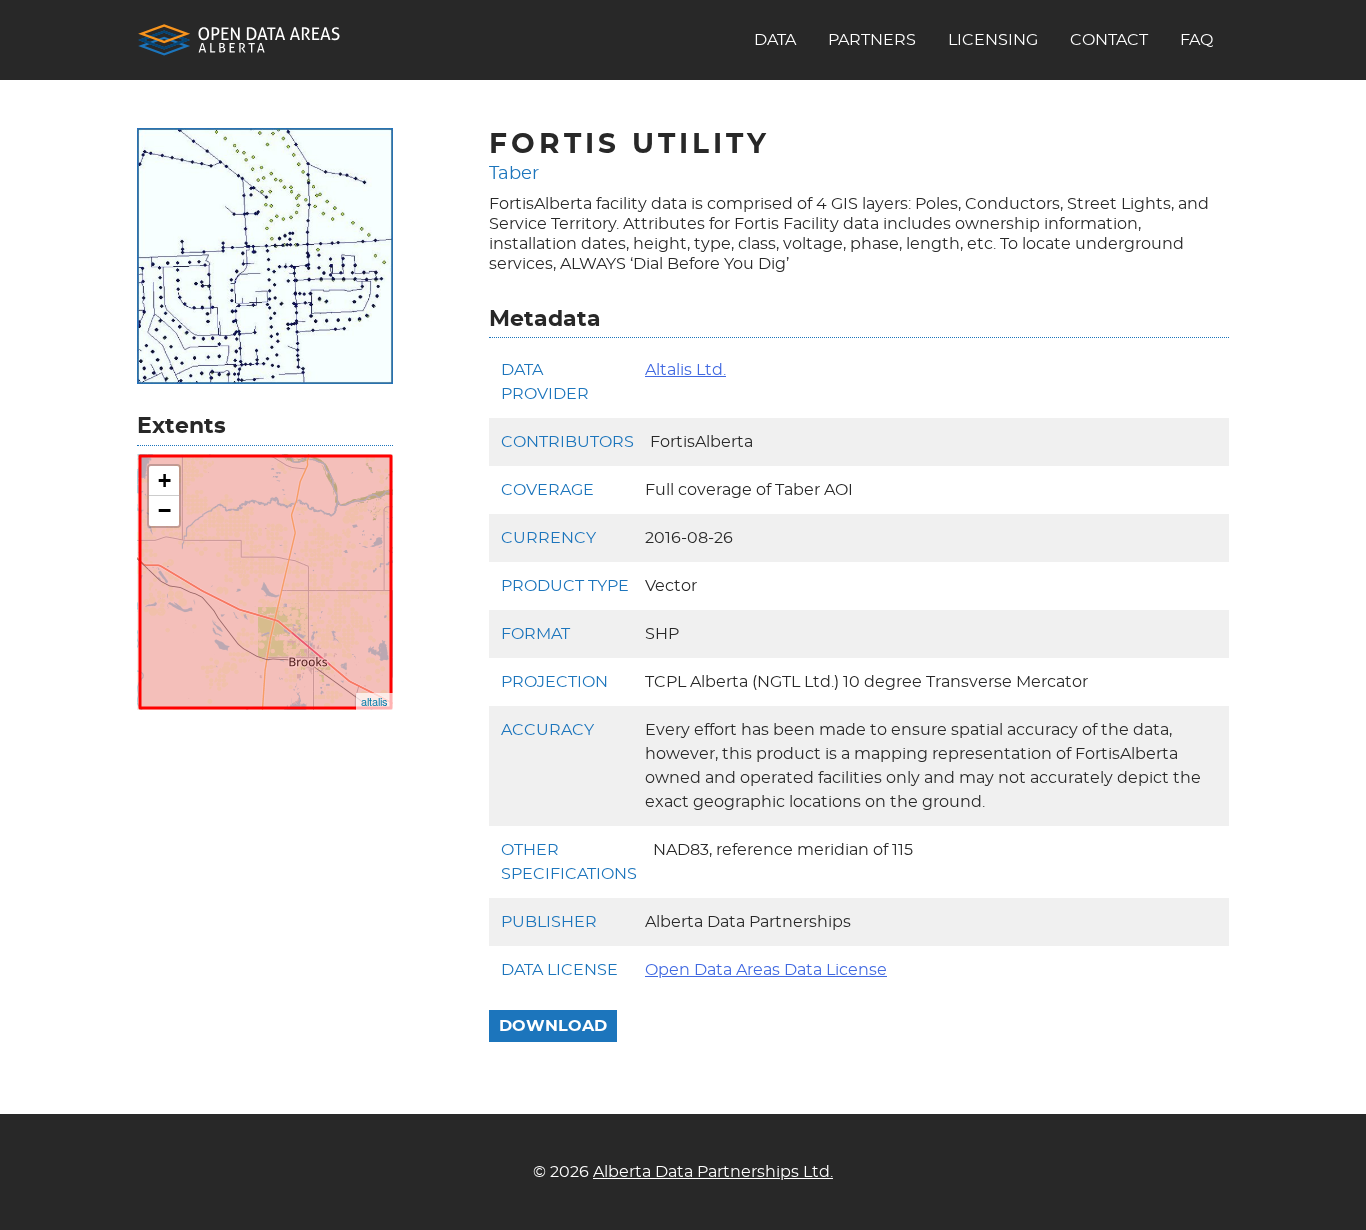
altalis (374, 701)
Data (775, 40)
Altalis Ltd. (685, 370)
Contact (1109, 40)
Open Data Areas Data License (766, 970)
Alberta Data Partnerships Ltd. (713, 1172)
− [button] (164, 510)
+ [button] (164, 480)
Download (553, 1026)
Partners (872, 40)
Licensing (993, 40)
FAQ (1196, 40)
